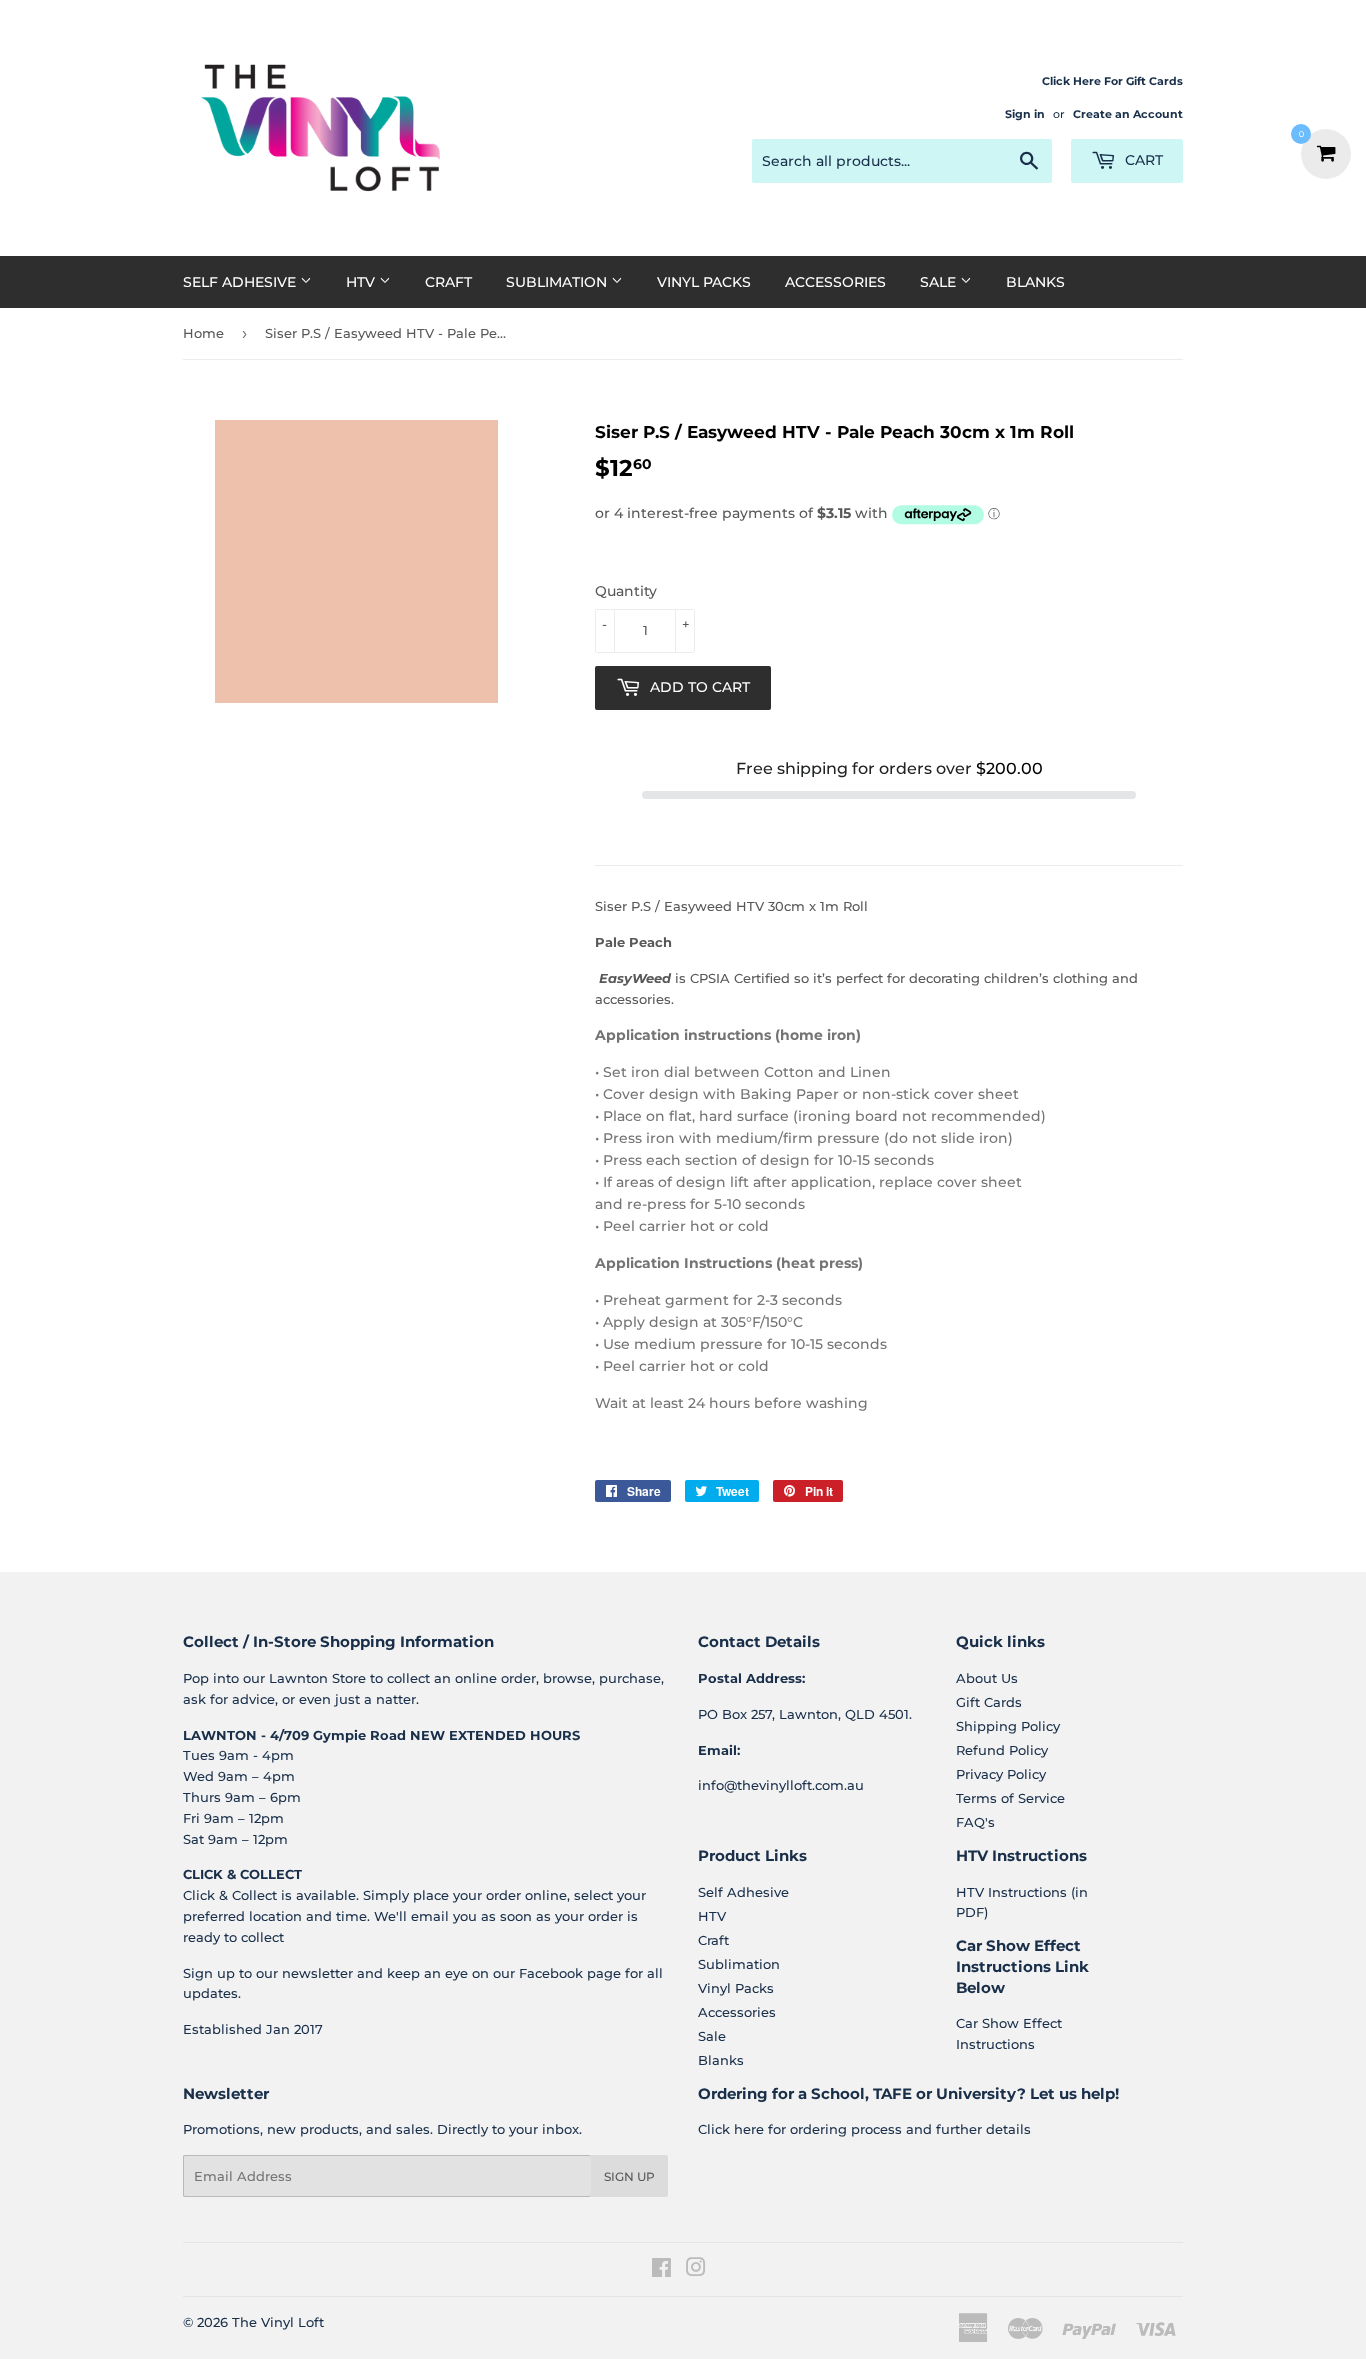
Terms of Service (1010, 1798)
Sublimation (558, 282)
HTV (362, 282)
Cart (1142, 160)
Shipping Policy (1008, 1726)
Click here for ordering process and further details (864, 2129)
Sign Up (629, 2176)
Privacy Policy (1001, 1774)
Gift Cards (989, 1702)
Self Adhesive (241, 282)
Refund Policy (1002, 1750)
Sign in (1025, 114)
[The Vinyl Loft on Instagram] (696, 2270)
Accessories (835, 282)
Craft (448, 282)
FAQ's (975, 1822)
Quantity (626, 591)
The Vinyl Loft (278, 2322)
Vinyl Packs (704, 282)
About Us (987, 1678)
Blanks (1035, 282)
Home (203, 333)
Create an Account (1128, 114)
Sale (940, 282)
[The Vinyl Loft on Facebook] (661, 2270)
